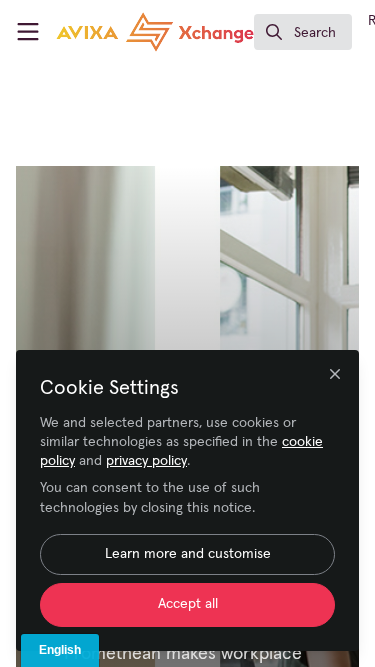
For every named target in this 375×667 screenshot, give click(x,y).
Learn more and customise (188, 554)
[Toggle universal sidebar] (28, 32)
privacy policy (146, 461)
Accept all (188, 604)
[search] (303, 32)
